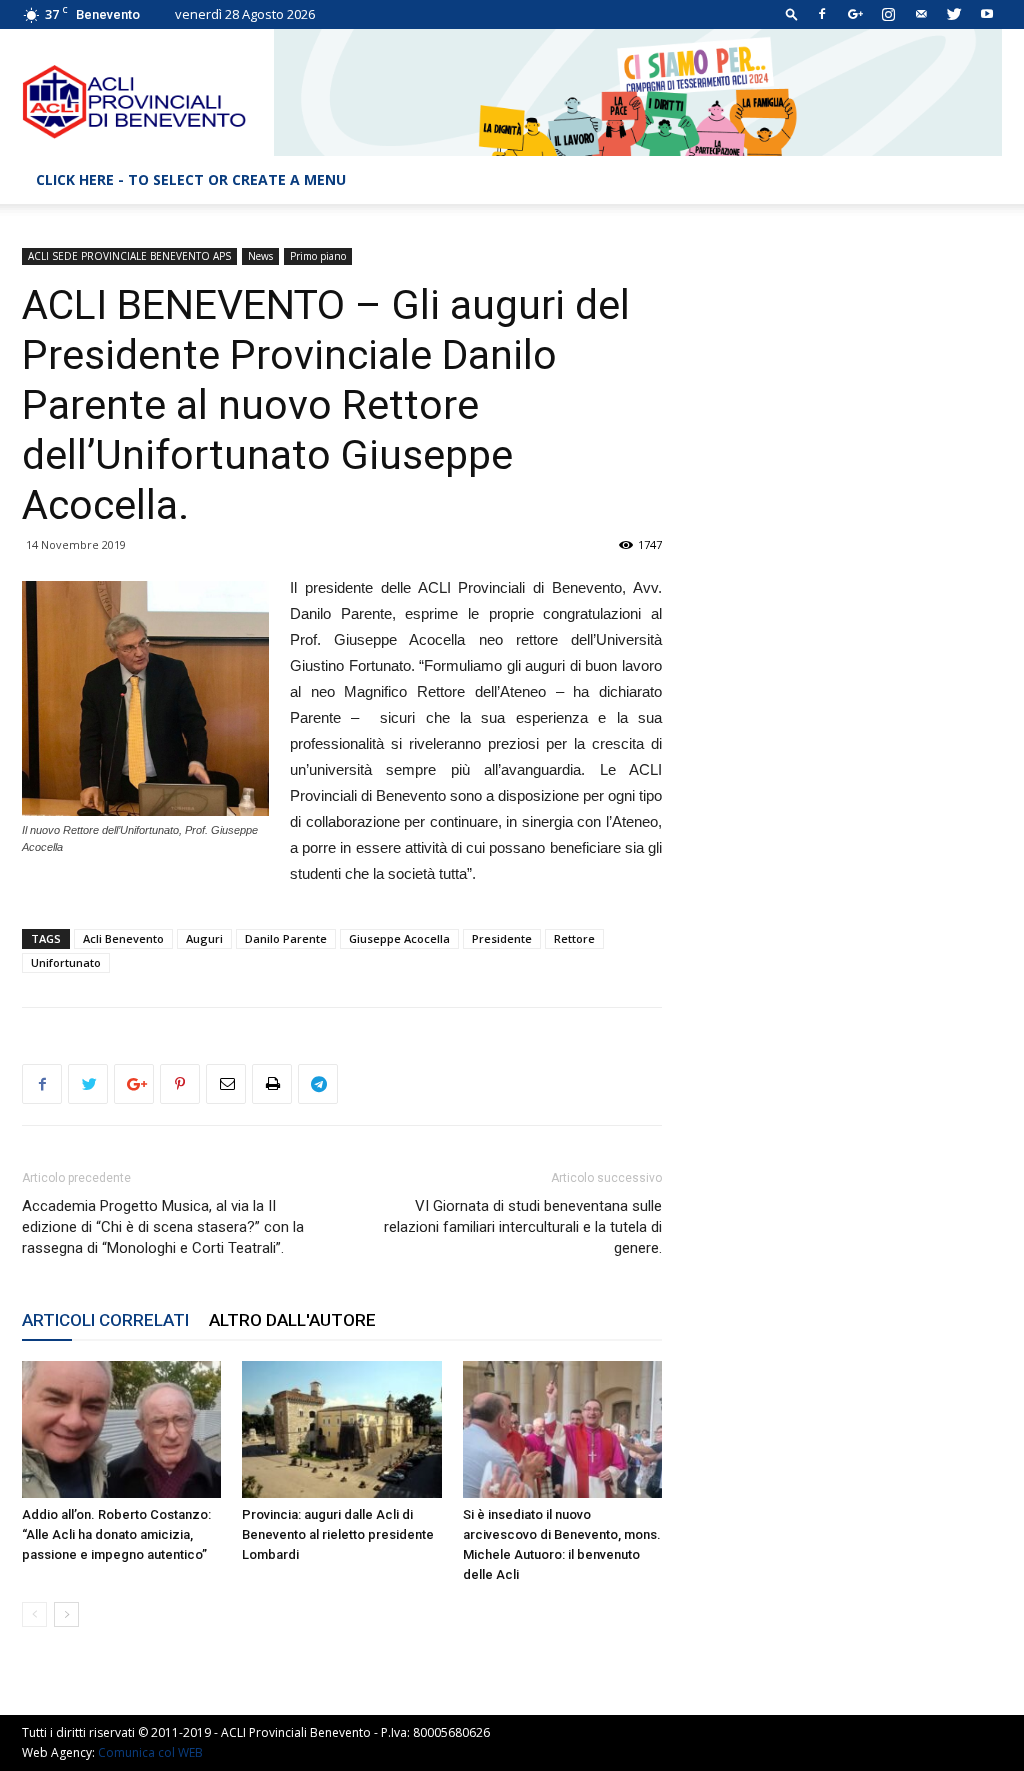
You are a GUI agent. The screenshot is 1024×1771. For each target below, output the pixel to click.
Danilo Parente (286, 938)
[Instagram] (888, 14)
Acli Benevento (123, 938)
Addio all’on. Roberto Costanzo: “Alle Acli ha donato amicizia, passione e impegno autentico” (116, 1534)
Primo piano (318, 256)
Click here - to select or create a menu (191, 179)
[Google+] (855, 14)
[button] (792, 13)
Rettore (574, 938)
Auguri (204, 938)
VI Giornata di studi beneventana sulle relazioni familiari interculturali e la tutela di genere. (523, 1227)
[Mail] (921, 14)
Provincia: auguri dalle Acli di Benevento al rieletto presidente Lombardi (338, 1534)
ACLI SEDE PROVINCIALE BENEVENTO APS (129, 256)
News (260, 256)
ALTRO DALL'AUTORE (292, 1320)
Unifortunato (66, 962)
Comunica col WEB (150, 1752)
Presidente (502, 938)
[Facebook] (822, 14)
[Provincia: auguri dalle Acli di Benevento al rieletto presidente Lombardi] (341, 1429)
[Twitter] (954, 14)
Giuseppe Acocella (399, 938)
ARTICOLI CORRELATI (105, 1320)
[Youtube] (987, 14)
